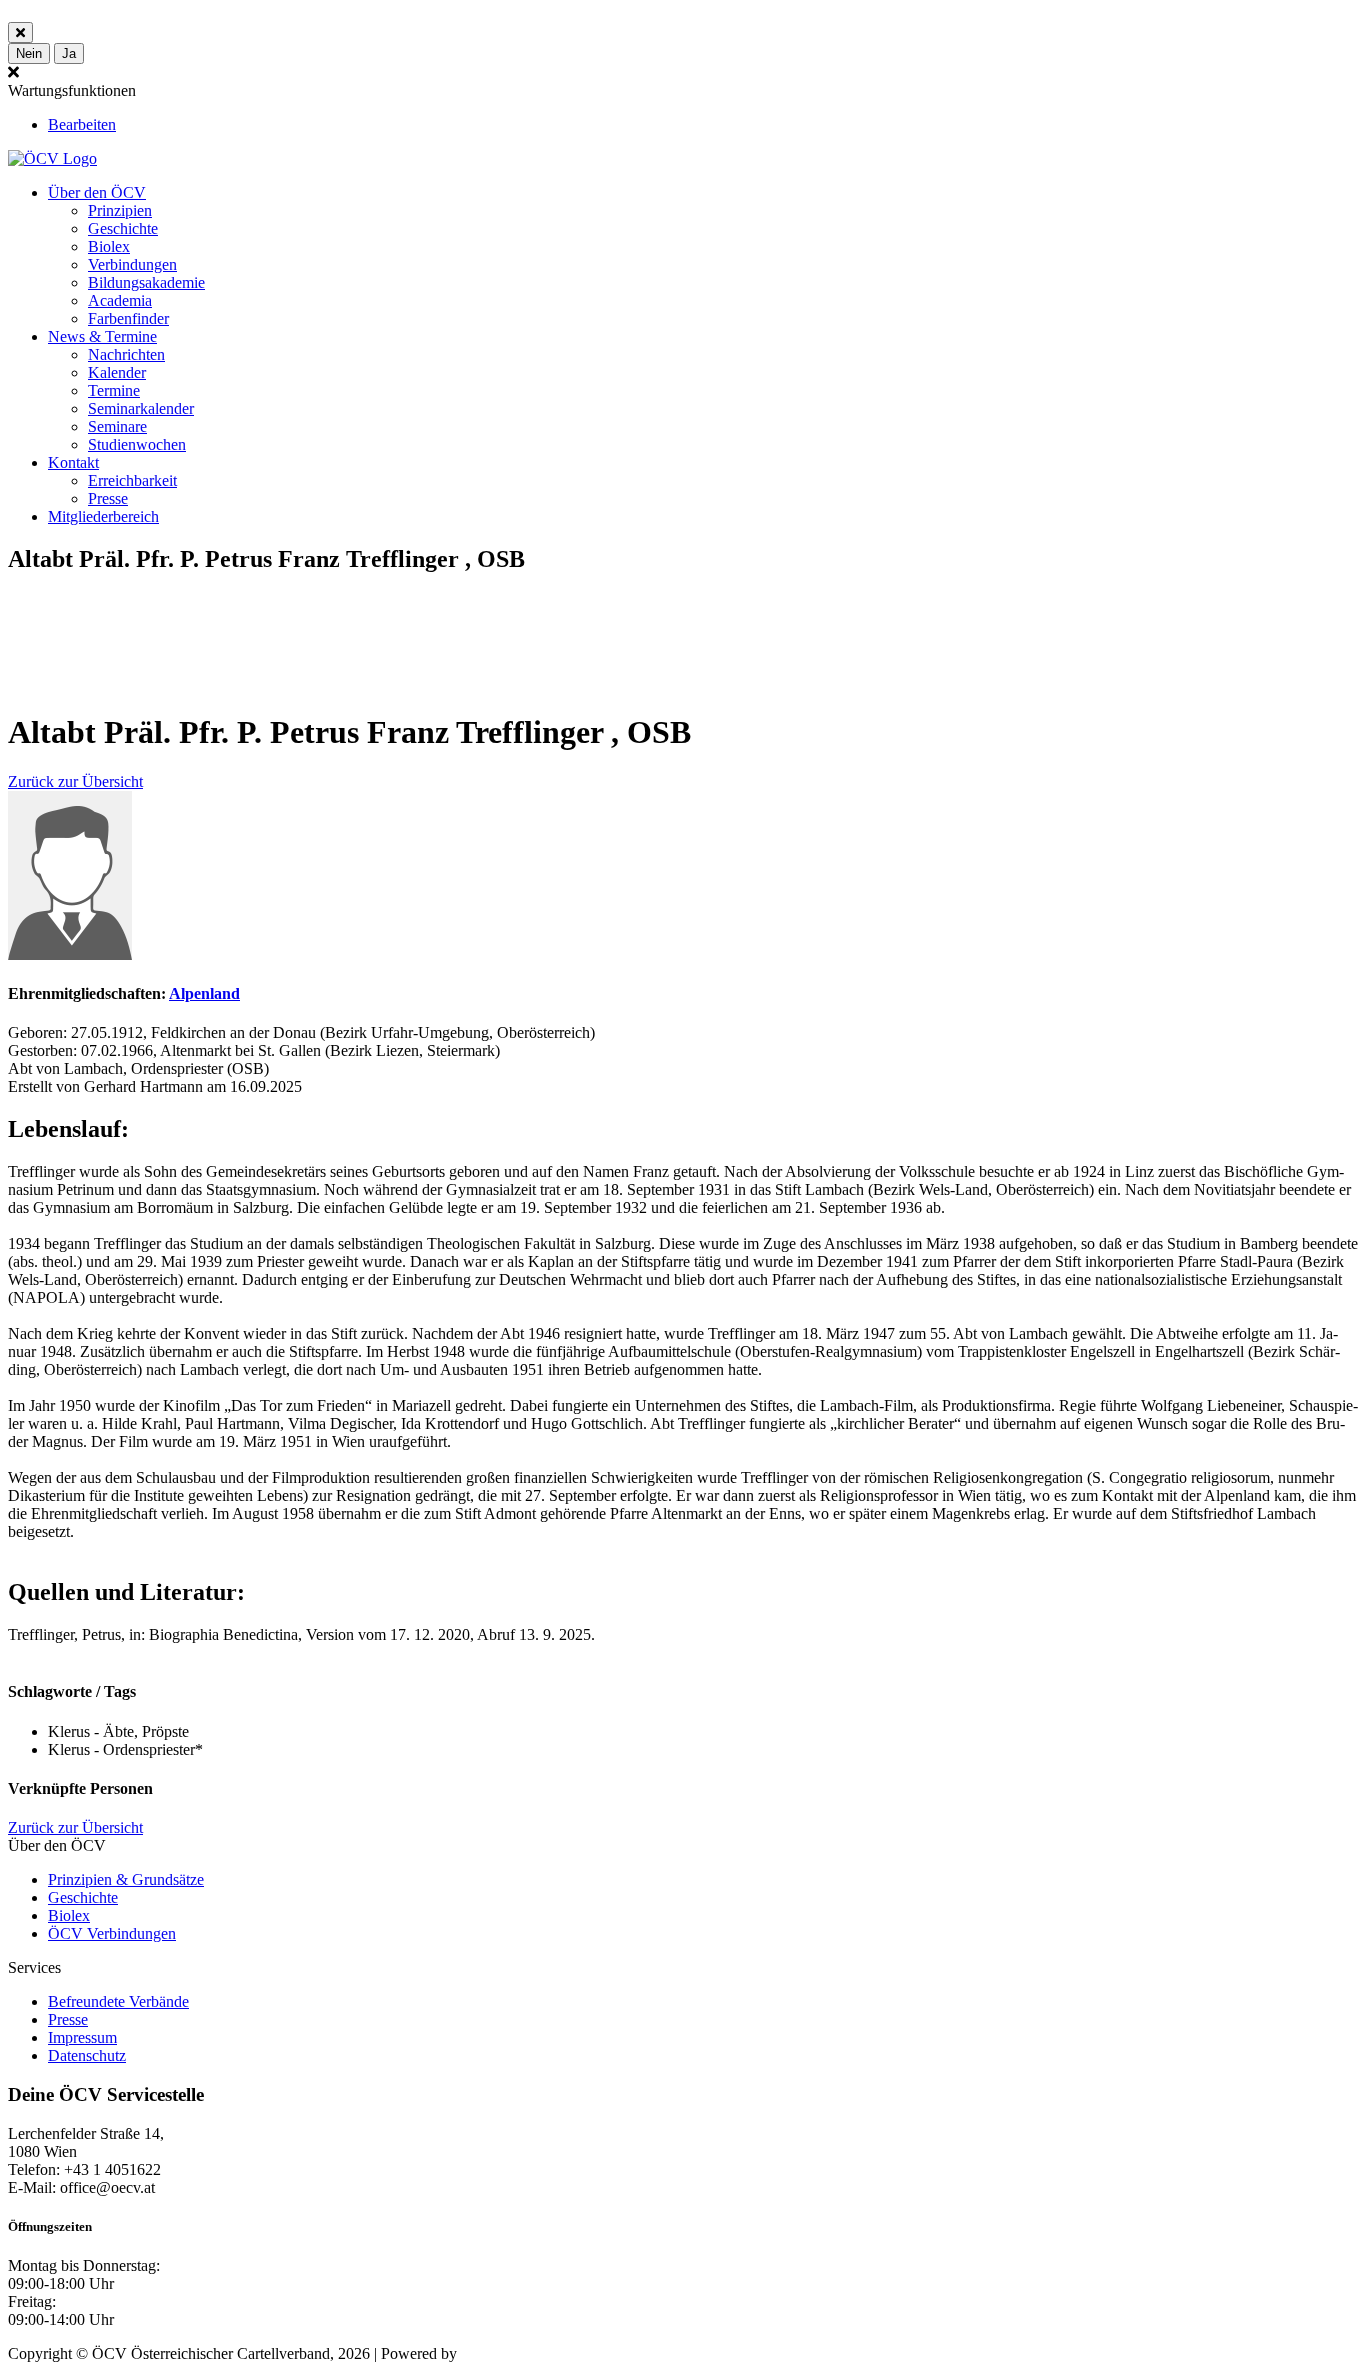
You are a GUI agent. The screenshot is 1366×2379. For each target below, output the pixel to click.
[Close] (20, 32)
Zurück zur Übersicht (75, 781)
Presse (108, 498)
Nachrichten (126, 354)
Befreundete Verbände (118, 2001)
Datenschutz (87, 2055)
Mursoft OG (500, 2353)
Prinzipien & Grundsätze (126, 1879)
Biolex (109, 246)
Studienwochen (137, 444)
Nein (29, 53)
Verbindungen (132, 264)
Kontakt (73, 462)
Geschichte (123, 228)
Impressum (82, 2037)
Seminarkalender (141, 408)
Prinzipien (120, 210)
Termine (114, 390)
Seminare (117, 426)
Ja (69, 53)
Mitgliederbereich (103, 516)
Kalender (117, 372)
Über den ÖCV (97, 192)
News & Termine (102, 336)
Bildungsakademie (146, 282)
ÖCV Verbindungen (112, 1933)
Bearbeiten (82, 124)
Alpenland (204, 993)
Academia (120, 300)
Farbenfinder (128, 318)
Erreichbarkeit (132, 480)
